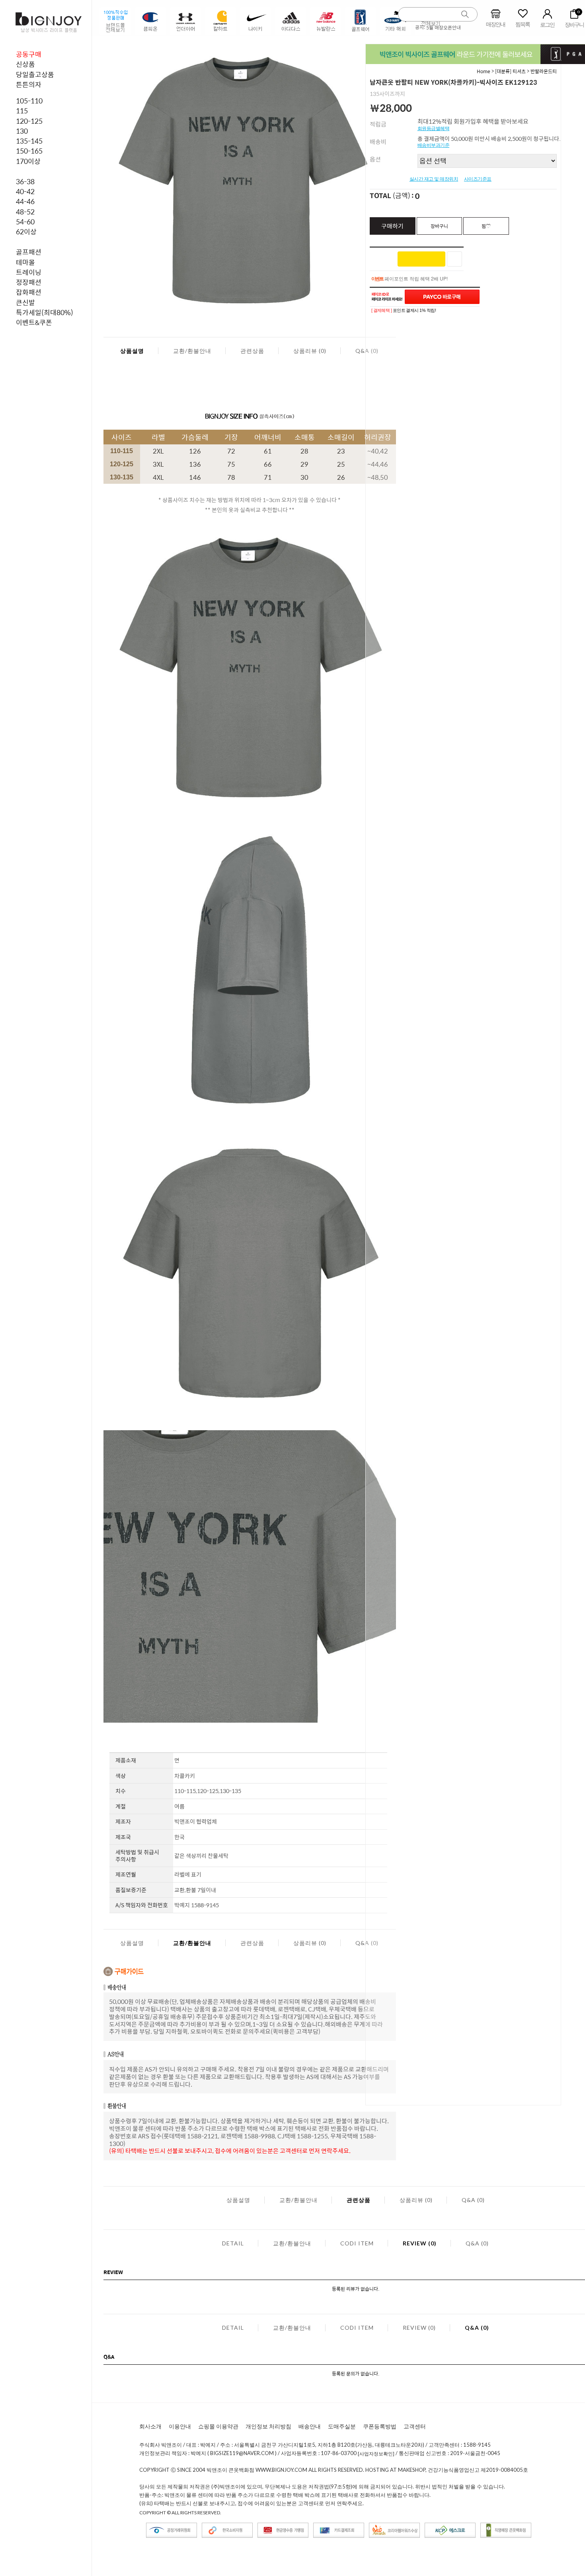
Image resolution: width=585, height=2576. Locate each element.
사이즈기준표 (478, 179)
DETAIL (233, 2243)
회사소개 (150, 2426)
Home (484, 71)
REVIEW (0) (420, 2243)
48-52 (25, 212)
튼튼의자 (29, 84)
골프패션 (29, 252)
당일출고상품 (35, 74)
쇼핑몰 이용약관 (218, 2426)
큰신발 (25, 302)
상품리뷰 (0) (310, 351)
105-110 (29, 101)
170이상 (28, 161)
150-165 (29, 151)
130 (22, 131)
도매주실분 (342, 2426)
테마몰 (25, 262)
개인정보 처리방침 (268, 2426)
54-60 (25, 222)
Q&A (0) (473, 2200)
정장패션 (29, 282)
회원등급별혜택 (434, 129)
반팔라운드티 (544, 71)
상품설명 (132, 351)
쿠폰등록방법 (380, 2426)
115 (22, 111)
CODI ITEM (357, 2243)
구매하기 (392, 226)
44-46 (25, 201)
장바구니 (439, 226)
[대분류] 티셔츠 (510, 71)
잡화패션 (29, 292)
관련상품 (252, 351)
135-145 (29, 141)
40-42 (25, 191)
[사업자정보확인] (376, 2454)
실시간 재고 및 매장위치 (434, 179)
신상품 (25, 64)
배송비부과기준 (434, 145)
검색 (465, 15)
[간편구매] (421, 259)
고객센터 (415, 2426)
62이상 (26, 232)
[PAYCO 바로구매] (442, 297)
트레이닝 (29, 272)
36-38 (25, 181)
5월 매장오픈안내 (444, 27)
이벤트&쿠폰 (34, 322)
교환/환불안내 (192, 351)
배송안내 (310, 2426)
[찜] (454, 259)
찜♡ (486, 226)
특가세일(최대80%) (45, 312)
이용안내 (180, 2426)
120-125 (29, 121)
